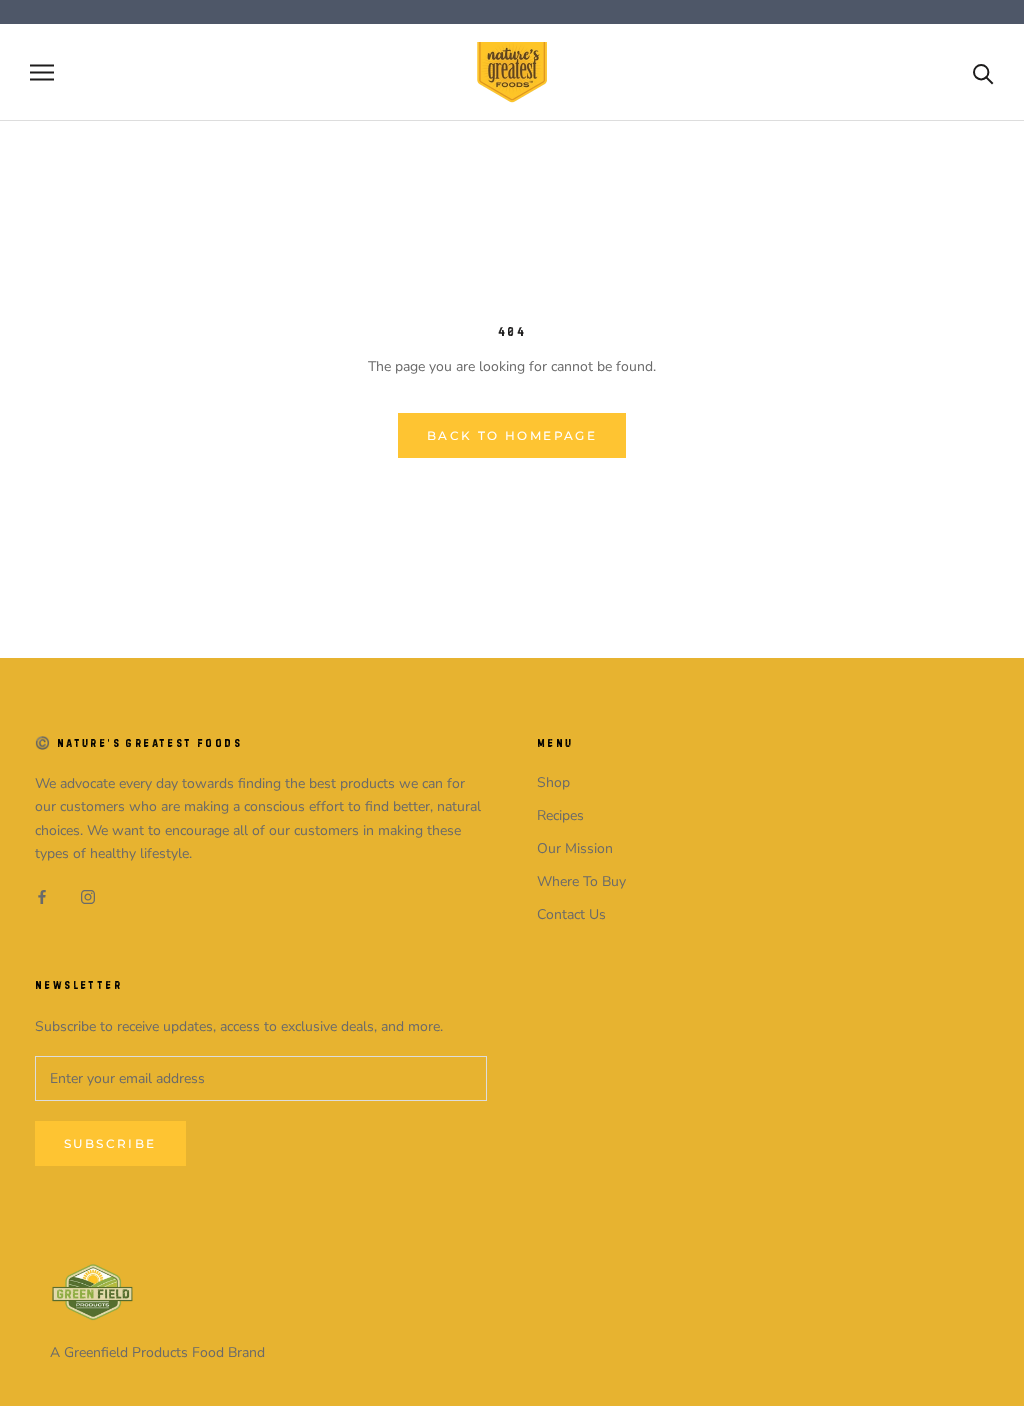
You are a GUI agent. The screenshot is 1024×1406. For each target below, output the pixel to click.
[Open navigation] (42, 72)
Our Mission (575, 848)
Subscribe (110, 1143)
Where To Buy (581, 881)
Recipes (560, 815)
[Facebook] (42, 896)
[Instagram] (88, 896)
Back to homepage (512, 435)
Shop (553, 782)
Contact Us (571, 914)
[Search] (983, 72)
